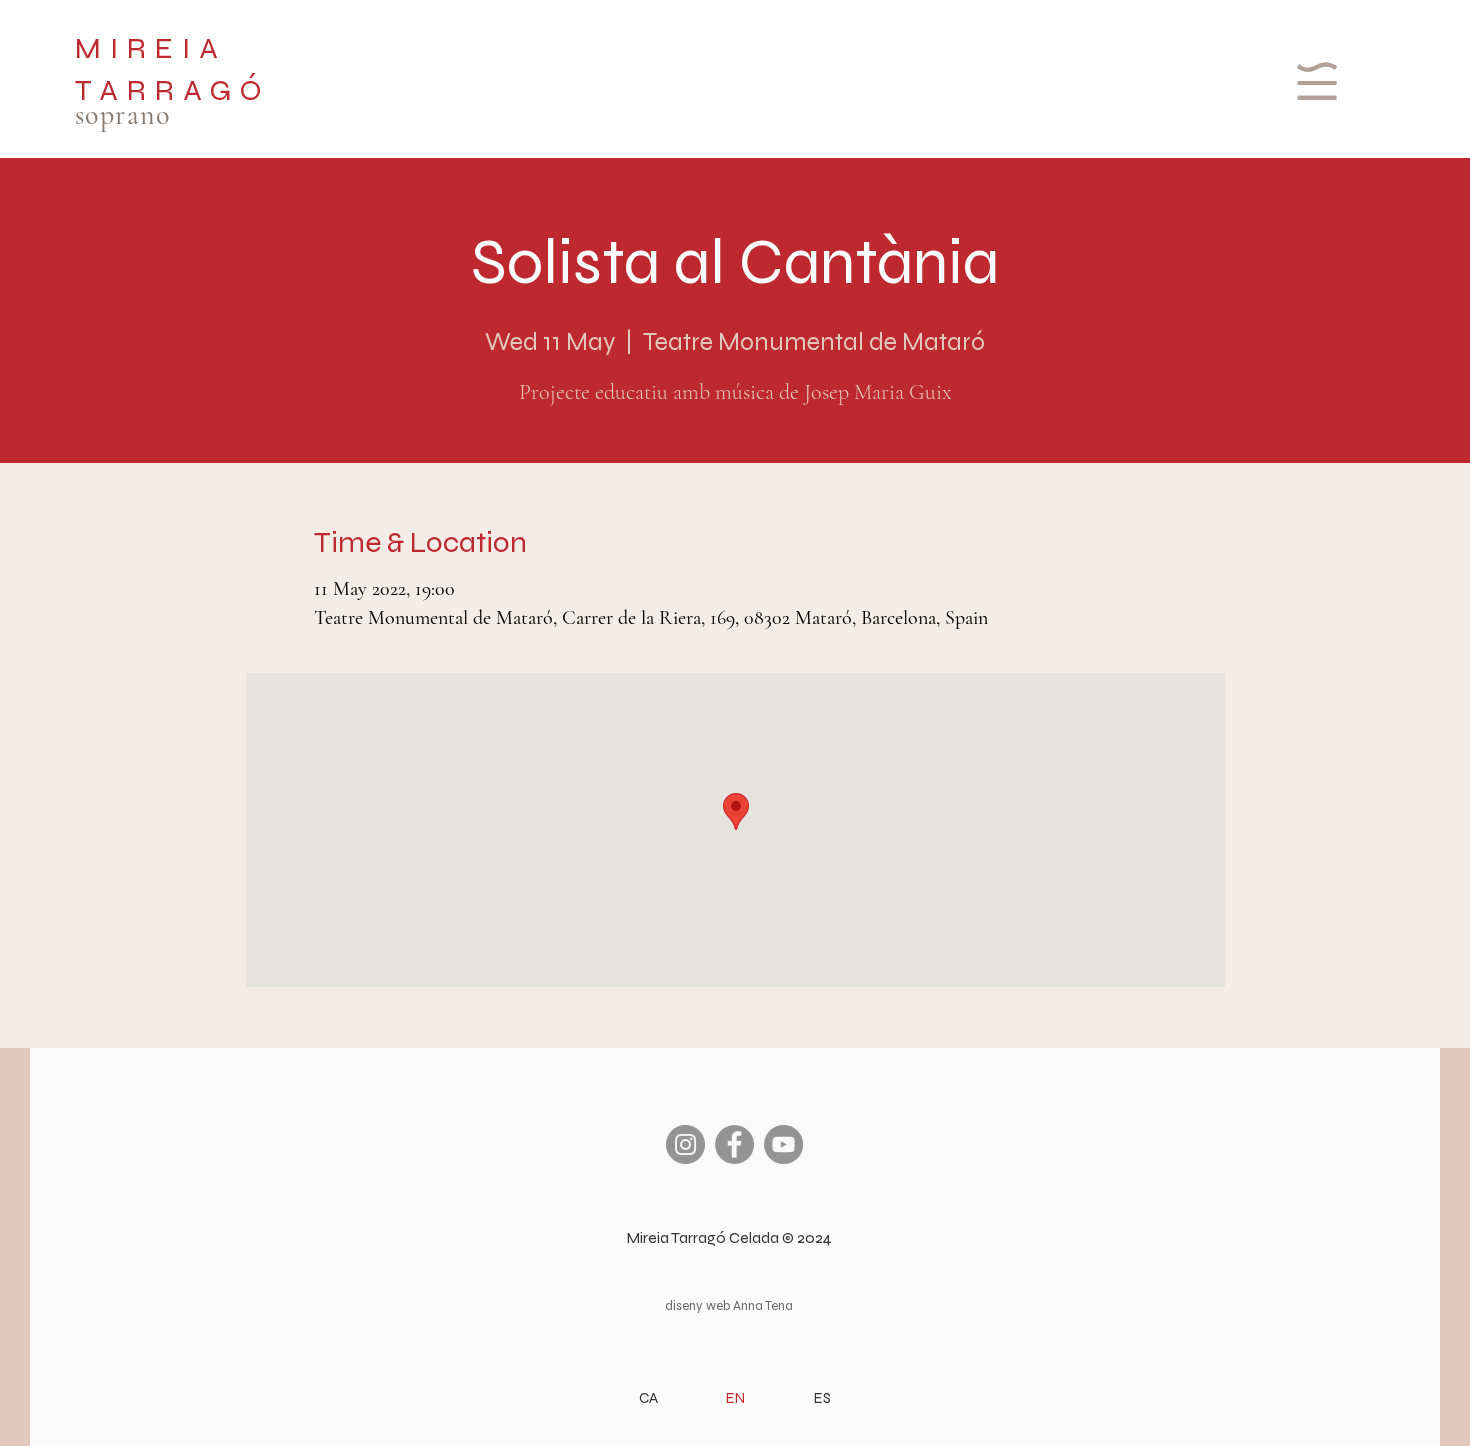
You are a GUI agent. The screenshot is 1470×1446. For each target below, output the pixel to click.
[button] (1314, 81)
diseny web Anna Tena (729, 1306)
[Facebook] (734, 1144)
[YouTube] (783, 1144)
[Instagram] (685, 1144)
